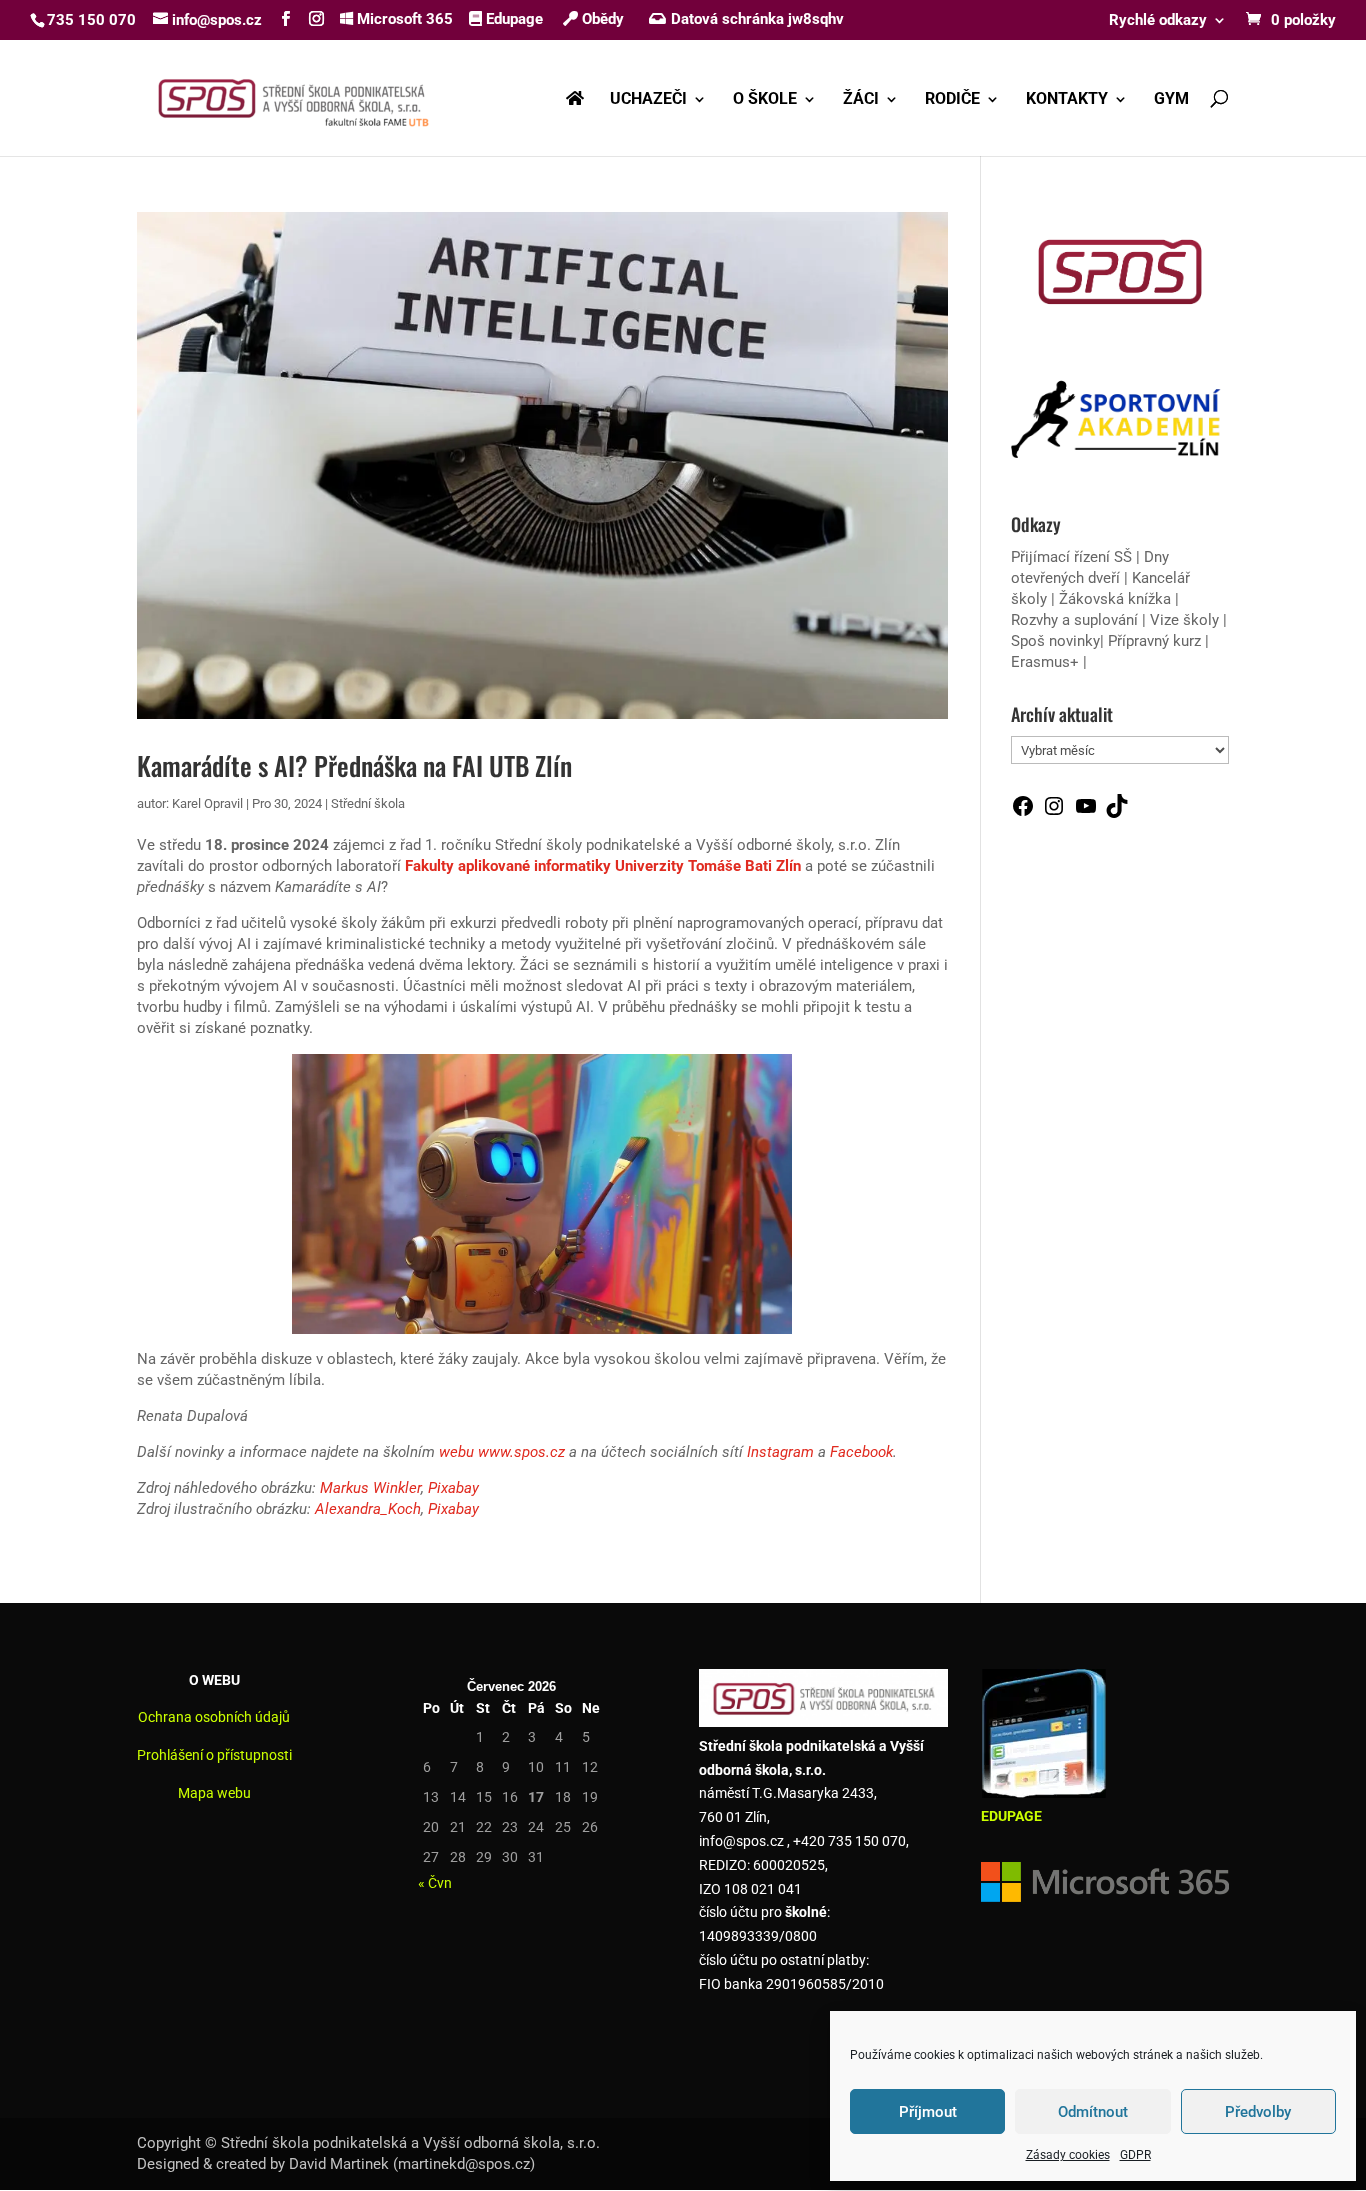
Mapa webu (214, 1793)
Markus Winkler (370, 1488)
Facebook (861, 1452)
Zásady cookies (1068, 2155)
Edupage (512, 19)
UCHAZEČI (648, 100)
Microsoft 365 (403, 19)
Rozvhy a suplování (1076, 620)
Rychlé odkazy (1158, 21)
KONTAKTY (1067, 100)
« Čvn (435, 1883)
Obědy (601, 19)
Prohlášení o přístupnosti (214, 1755)
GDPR (1135, 2155)
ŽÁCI (861, 100)
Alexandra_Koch (368, 1509)
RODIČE (952, 100)
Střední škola (368, 803)
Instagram (780, 1452)
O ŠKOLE (765, 100)
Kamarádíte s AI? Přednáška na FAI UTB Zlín (354, 765)
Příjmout (928, 2112)
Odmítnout (1093, 2112)
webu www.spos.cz (502, 1452)
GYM (1171, 100)
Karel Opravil (207, 803)
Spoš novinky (1055, 641)
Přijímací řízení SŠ (1071, 557)
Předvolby (1258, 2112)
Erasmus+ (1045, 662)
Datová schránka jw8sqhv (757, 19)
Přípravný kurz (1154, 641)
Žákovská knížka (1115, 599)
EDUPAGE (1011, 1816)
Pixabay (453, 1488)
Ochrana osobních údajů (214, 1717)
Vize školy (1186, 620)
